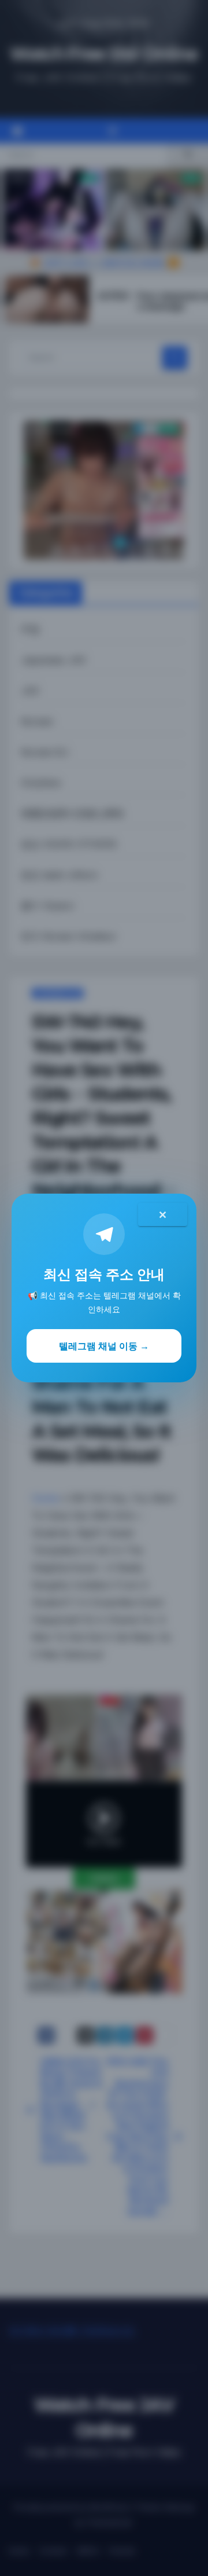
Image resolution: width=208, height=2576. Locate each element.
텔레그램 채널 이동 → (104, 1346)
